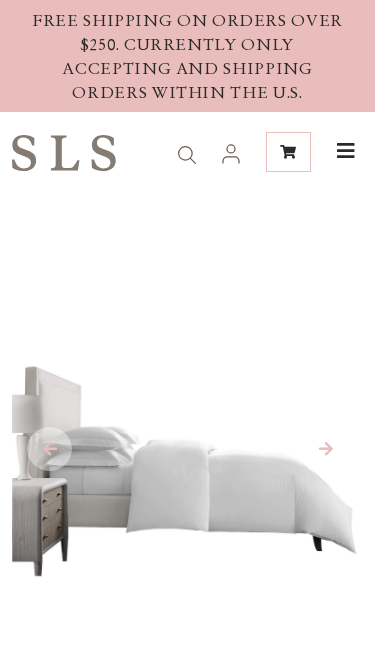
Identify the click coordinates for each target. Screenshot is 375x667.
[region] (187, 56)
